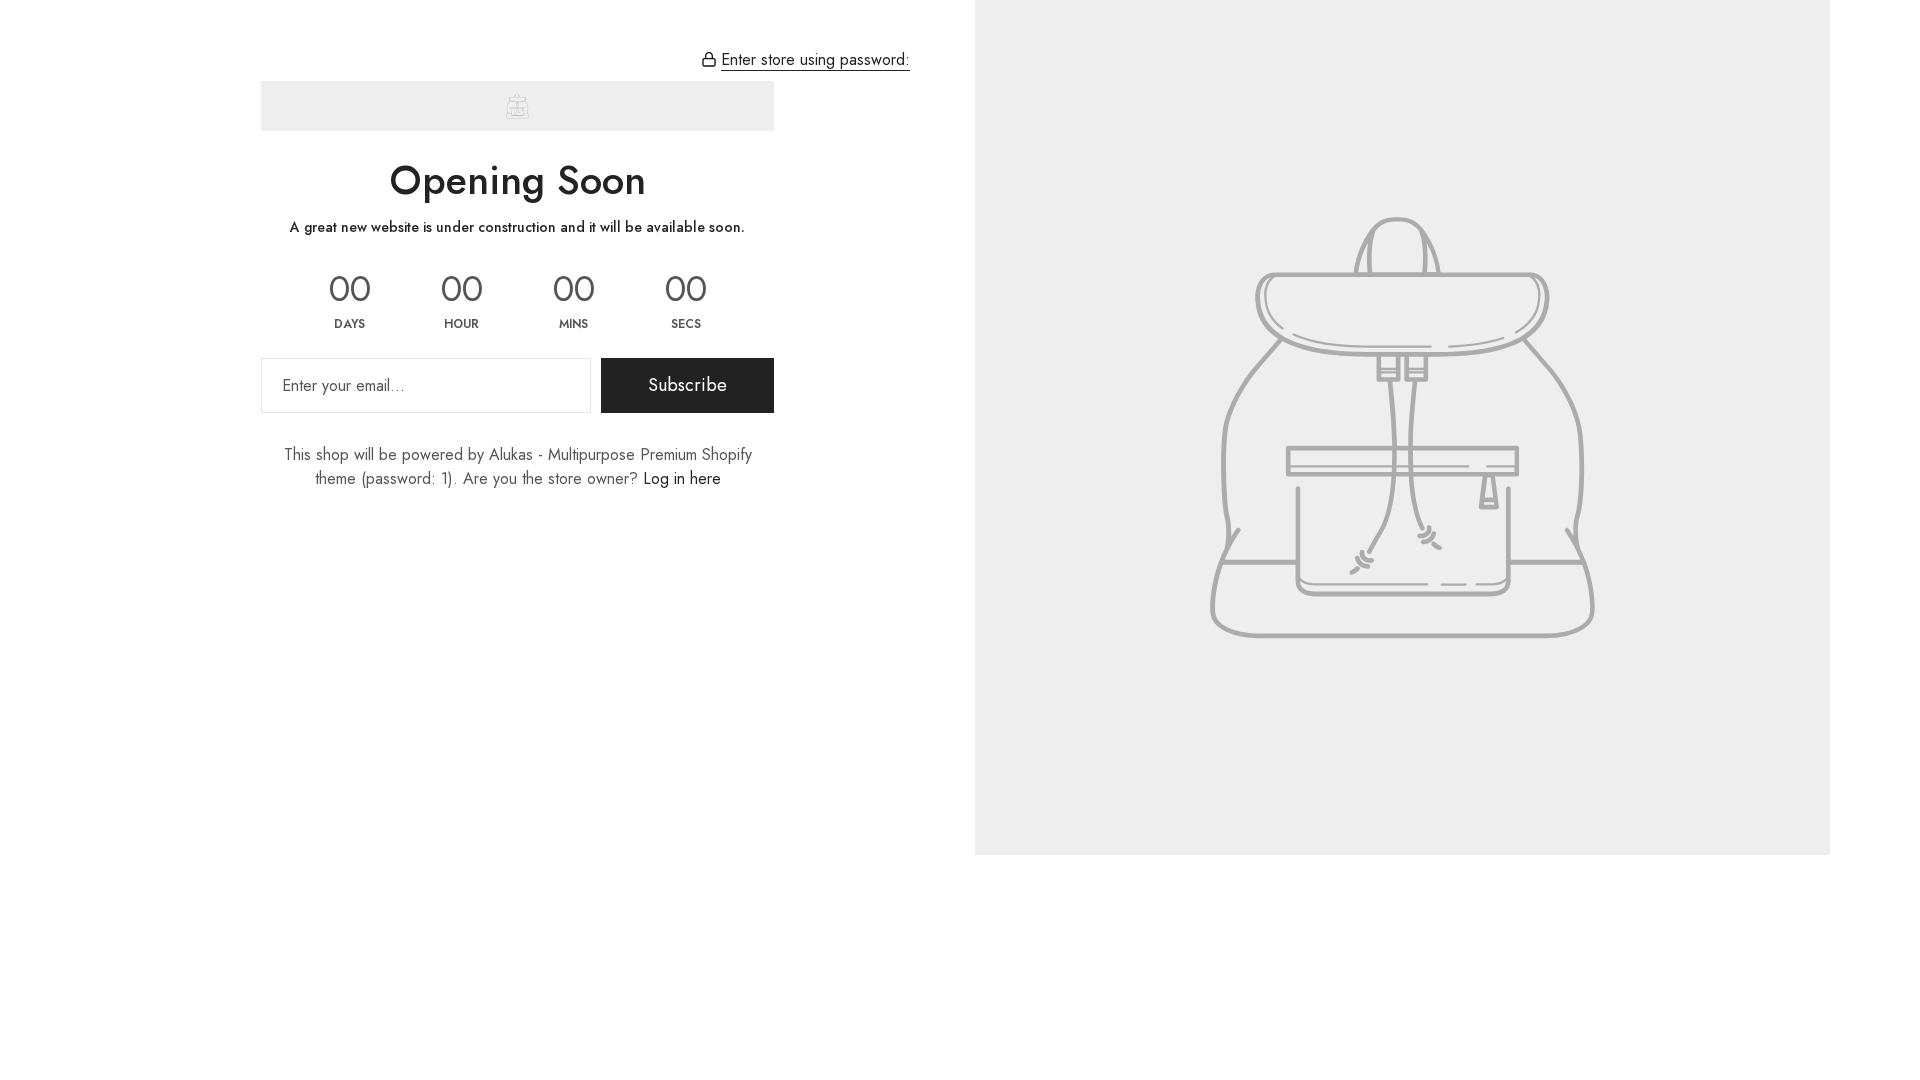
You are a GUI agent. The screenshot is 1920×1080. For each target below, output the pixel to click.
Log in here (682, 478)
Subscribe (687, 385)
